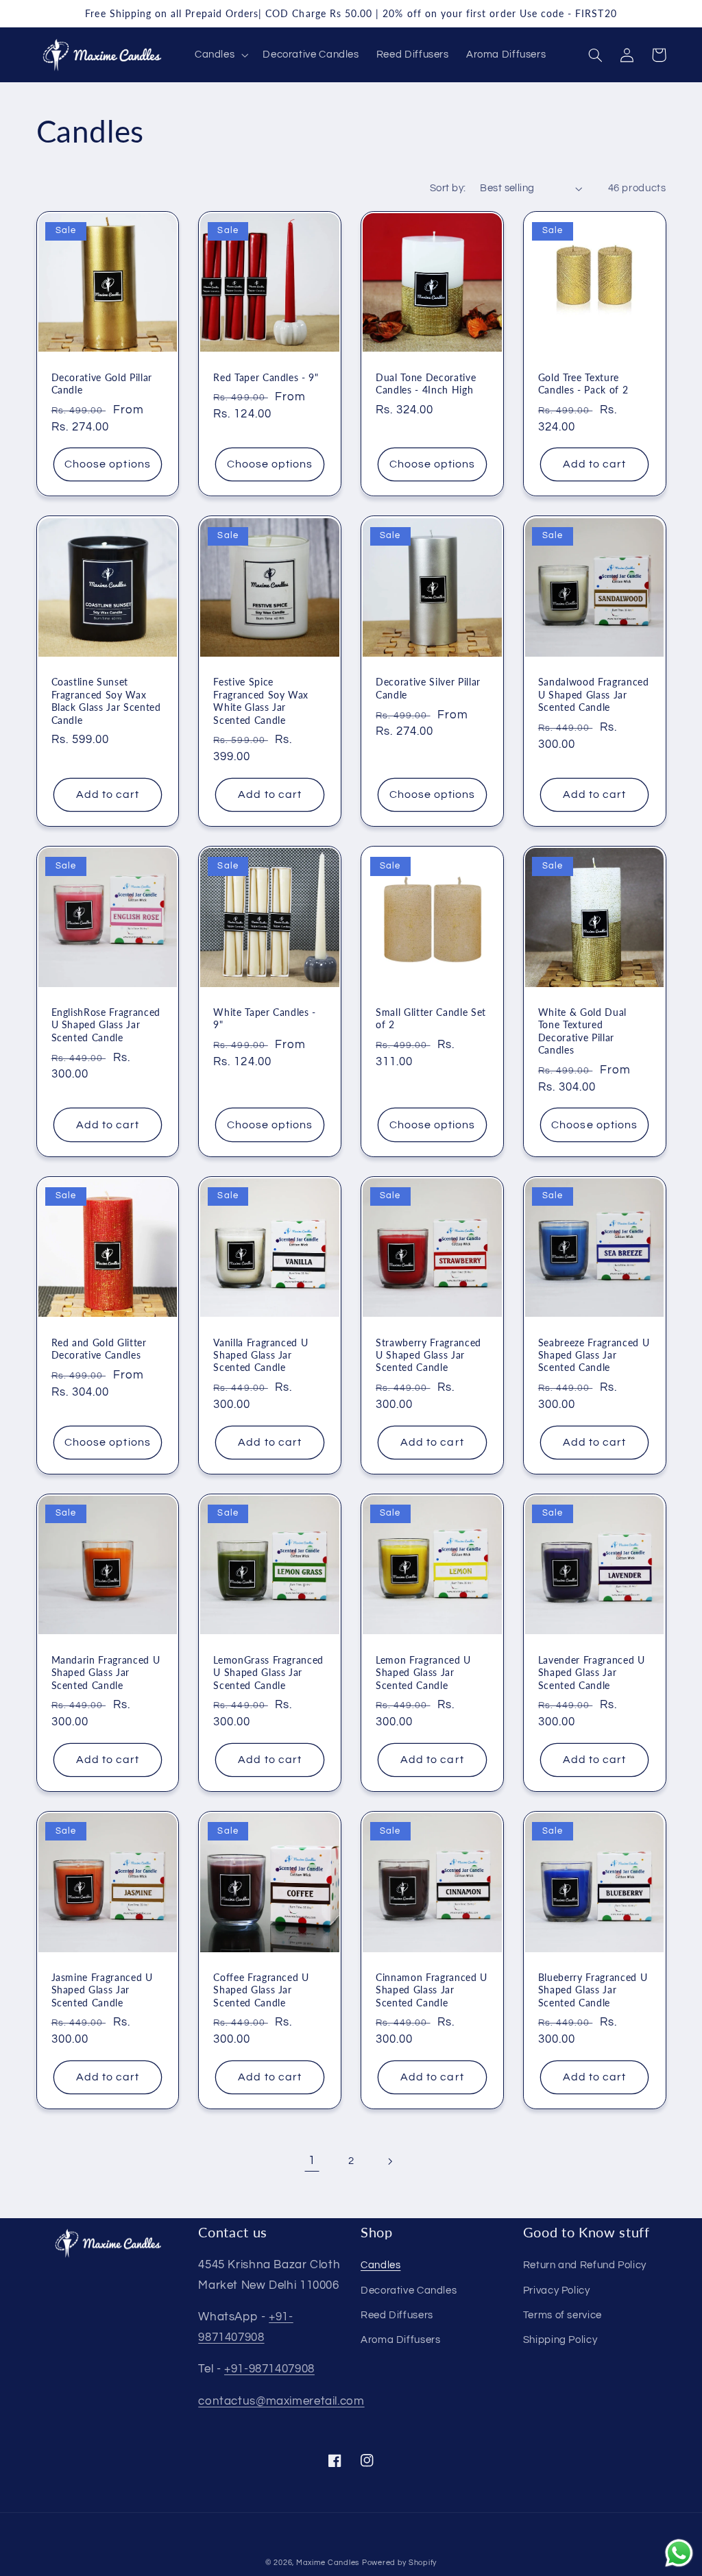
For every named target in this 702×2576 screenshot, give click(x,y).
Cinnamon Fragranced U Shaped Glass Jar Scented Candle (432, 1990)
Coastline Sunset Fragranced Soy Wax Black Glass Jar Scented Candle (106, 701)
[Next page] (390, 2161)
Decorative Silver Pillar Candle (428, 688)
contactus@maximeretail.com (281, 2401)
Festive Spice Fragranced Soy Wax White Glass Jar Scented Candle (261, 701)
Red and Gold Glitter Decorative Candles (99, 1349)
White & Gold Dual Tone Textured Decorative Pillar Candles (582, 1031)
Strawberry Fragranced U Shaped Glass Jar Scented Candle (428, 1355)
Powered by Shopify (399, 2563)
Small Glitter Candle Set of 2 (431, 1018)
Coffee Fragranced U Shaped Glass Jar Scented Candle (261, 1990)
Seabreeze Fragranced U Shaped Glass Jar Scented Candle (594, 1355)
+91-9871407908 (269, 2369)
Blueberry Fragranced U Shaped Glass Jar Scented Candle (593, 1990)
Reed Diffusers (397, 2315)
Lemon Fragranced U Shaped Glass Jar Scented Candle (423, 1673)
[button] (220, 55)
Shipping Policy (560, 2340)
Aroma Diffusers (400, 2340)
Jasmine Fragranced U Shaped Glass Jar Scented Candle (102, 1990)
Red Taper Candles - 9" (266, 377)
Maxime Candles (328, 2563)
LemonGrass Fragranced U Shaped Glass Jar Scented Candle (268, 1673)
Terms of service (562, 2315)
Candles (380, 2265)
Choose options (108, 464)
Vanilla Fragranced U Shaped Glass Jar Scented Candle (261, 1355)
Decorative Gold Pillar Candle (102, 384)
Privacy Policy (557, 2291)
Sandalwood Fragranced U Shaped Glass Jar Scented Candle (594, 694)
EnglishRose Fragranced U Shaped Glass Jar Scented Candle (106, 1025)
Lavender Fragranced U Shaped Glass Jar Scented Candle (592, 1673)
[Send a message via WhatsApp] (679, 2553)
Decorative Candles (409, 2291)
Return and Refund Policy (585, 2265)
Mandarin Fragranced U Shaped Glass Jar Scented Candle (106, 1673)
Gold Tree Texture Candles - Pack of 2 (583, 384)
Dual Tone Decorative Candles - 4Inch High (426, 384)
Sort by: (448, 188)
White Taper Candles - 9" (265, 1018)
